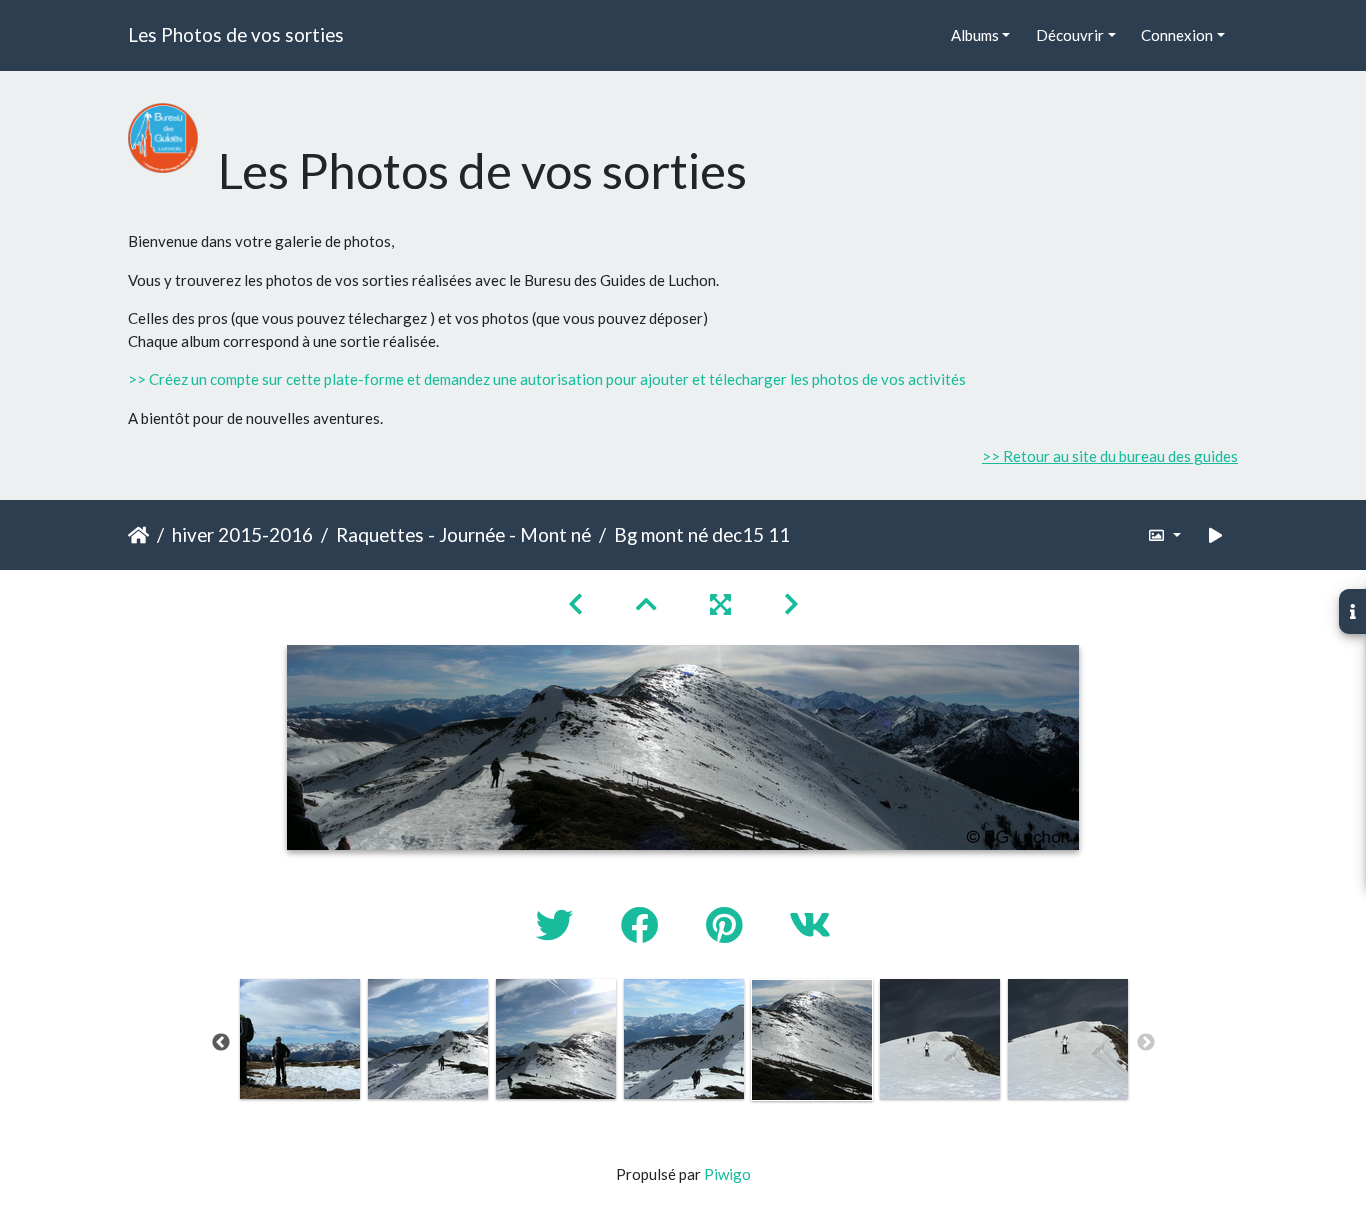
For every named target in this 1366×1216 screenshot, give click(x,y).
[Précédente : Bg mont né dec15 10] (578, 603)
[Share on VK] (810, 924)
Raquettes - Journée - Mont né (463, 534)
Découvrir (1070, 35)
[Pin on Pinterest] (727, 924)
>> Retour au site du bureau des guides (1110, 456)
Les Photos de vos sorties (236, 34)
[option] (300, 1039)
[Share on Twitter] (558, 924)
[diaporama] (1216, 535)
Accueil (138, 535)
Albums (975, 35)
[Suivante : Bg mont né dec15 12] (791, 603)
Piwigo (727, 1174)
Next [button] (1146, 1043)
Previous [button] (221, 1043)
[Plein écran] (723, 603)
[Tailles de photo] (1164, 535)
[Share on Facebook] (643, 924)
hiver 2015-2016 (242, 534)
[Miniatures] (649, 603)
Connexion (1177, 35)
